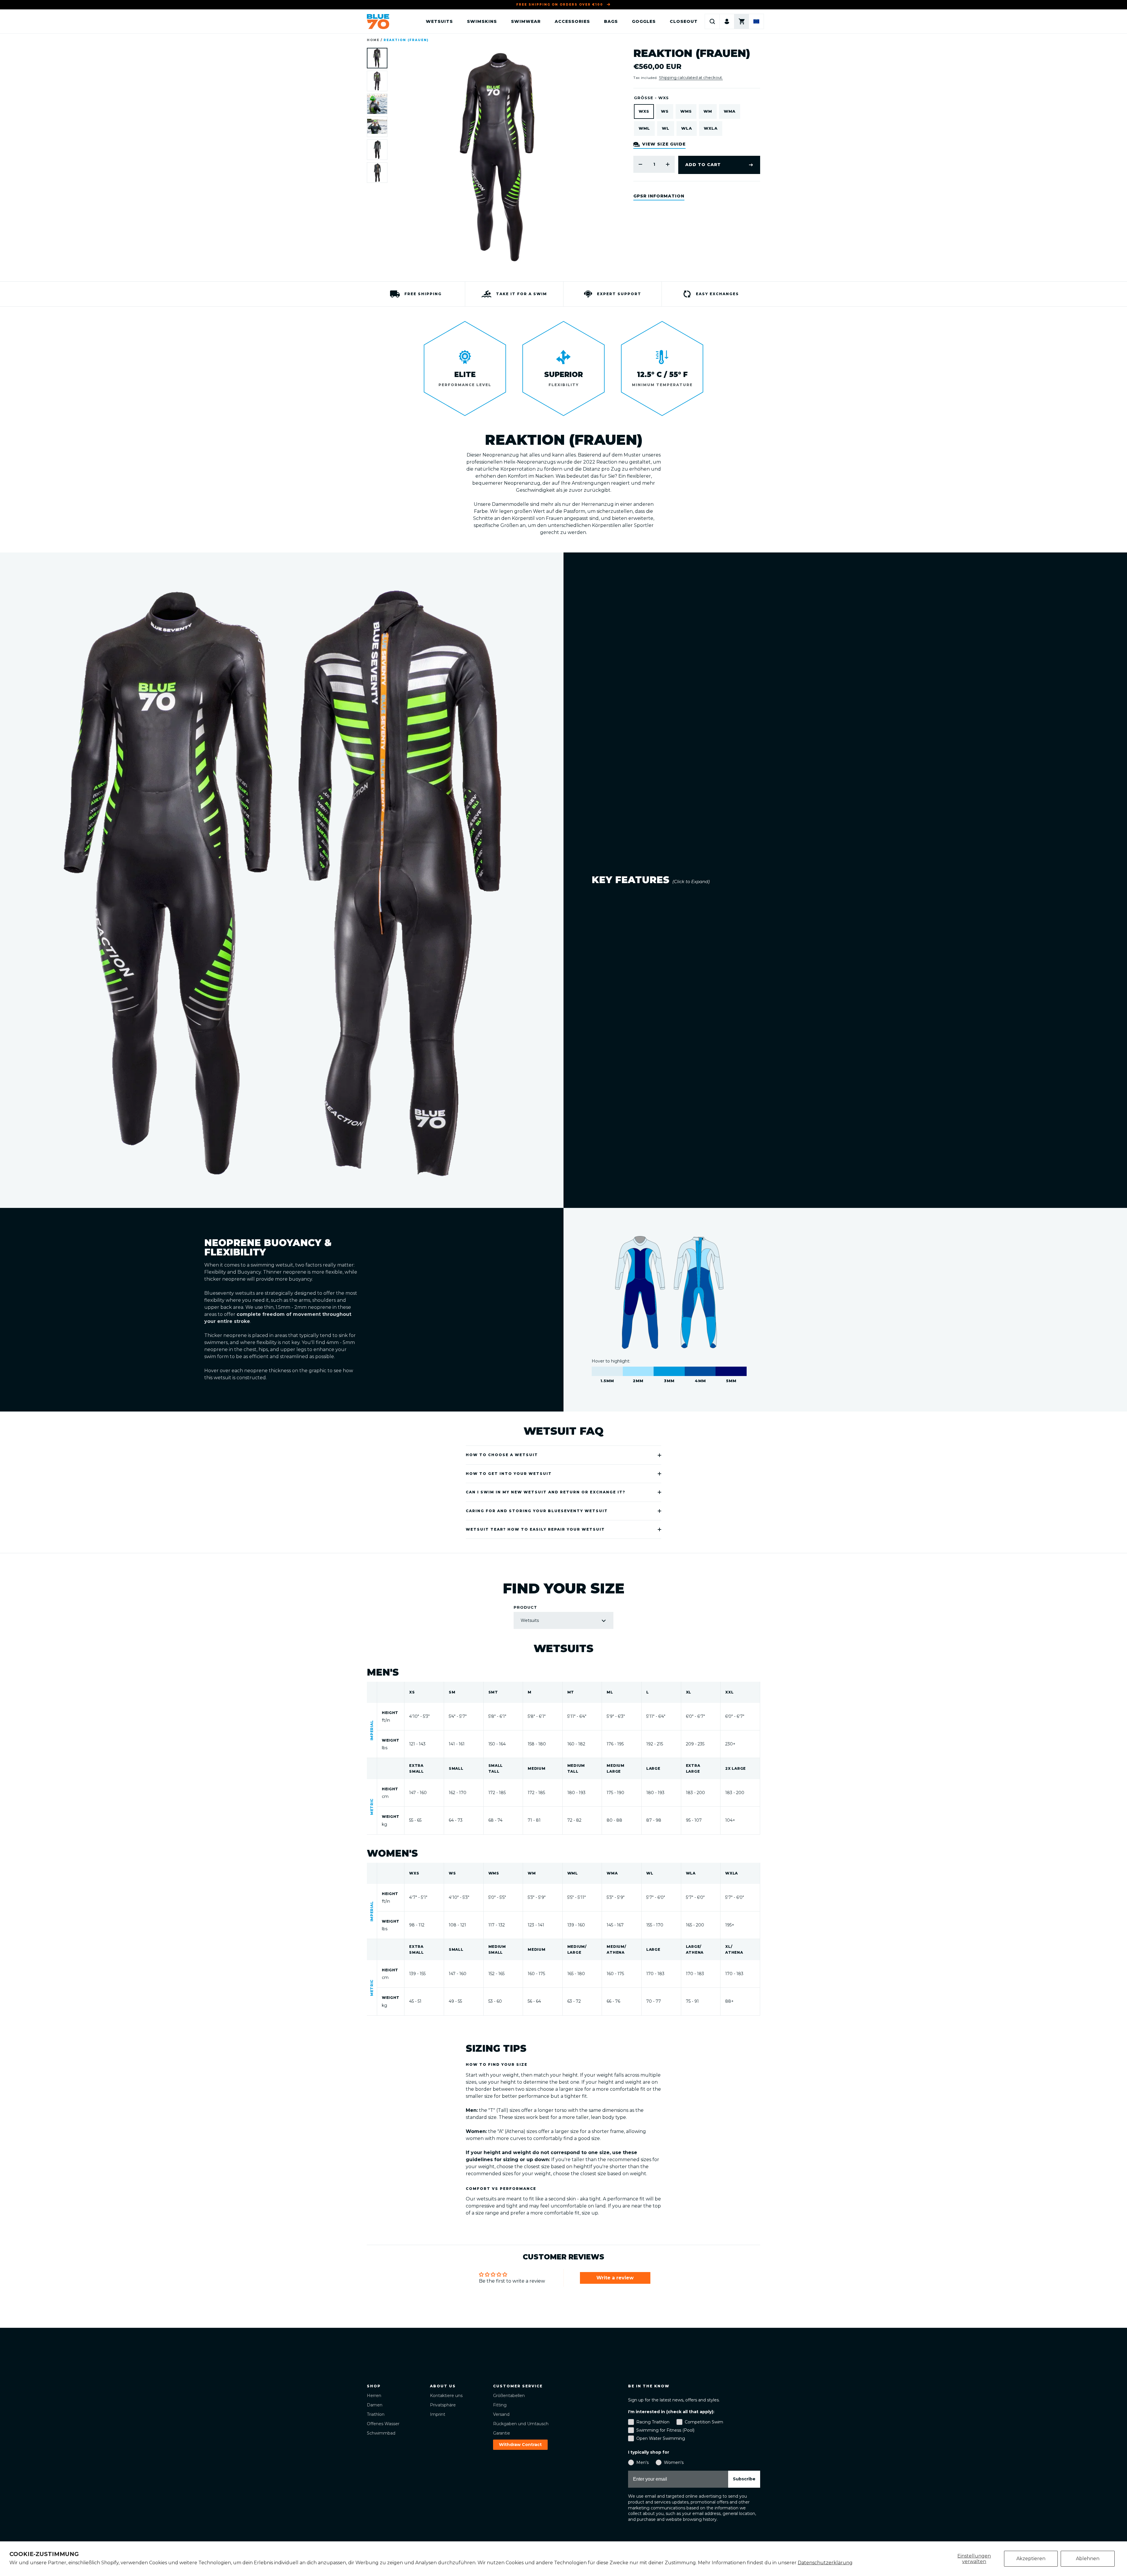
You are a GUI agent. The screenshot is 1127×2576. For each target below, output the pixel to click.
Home (373, 40)
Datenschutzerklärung (825, 2563)
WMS (686, 111)
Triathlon (376, 2414)
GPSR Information (659, 196)
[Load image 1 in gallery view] (377, 58)
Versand (501, 2414)
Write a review (615, 2278)
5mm (731, 1371)
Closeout (684, 21)
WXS (644, 111)
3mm (669, 1371)
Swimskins (482, 21)
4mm (700, 1371)
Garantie (502, 2433)
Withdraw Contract (520, 2445)
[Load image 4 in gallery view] (377, 127)
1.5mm (607, 1371)
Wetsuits (439, 21)
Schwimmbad (381, 2433)
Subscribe (744, 2479)
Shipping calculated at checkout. (691, 77)
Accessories (572, 21)
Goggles (644, 21)
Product (525, 1607)
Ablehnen (1088, 2559)
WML (644, 128)
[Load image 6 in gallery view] (377, 173)
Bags (611, 21)
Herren (374, 2396)
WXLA (711, 128)
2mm (638, 1371)
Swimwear (526, 21)
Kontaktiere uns (446, 2396)
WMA (730, 111)
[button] (712, 21)
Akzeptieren (1031, 2559)
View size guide (664, 144)
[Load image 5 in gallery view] (377, 150)
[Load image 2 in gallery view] (377, 81)
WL (666, 128)
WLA (687, 128)
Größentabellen (509, 2396)
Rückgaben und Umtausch (521, 2424)
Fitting (500, 2405)
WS (665, 111)
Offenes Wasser (383, 2424)
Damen (375, 2405)
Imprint (438, 2414)
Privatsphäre (443, 2405)
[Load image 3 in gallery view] (377, 104)
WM (708, 111)
